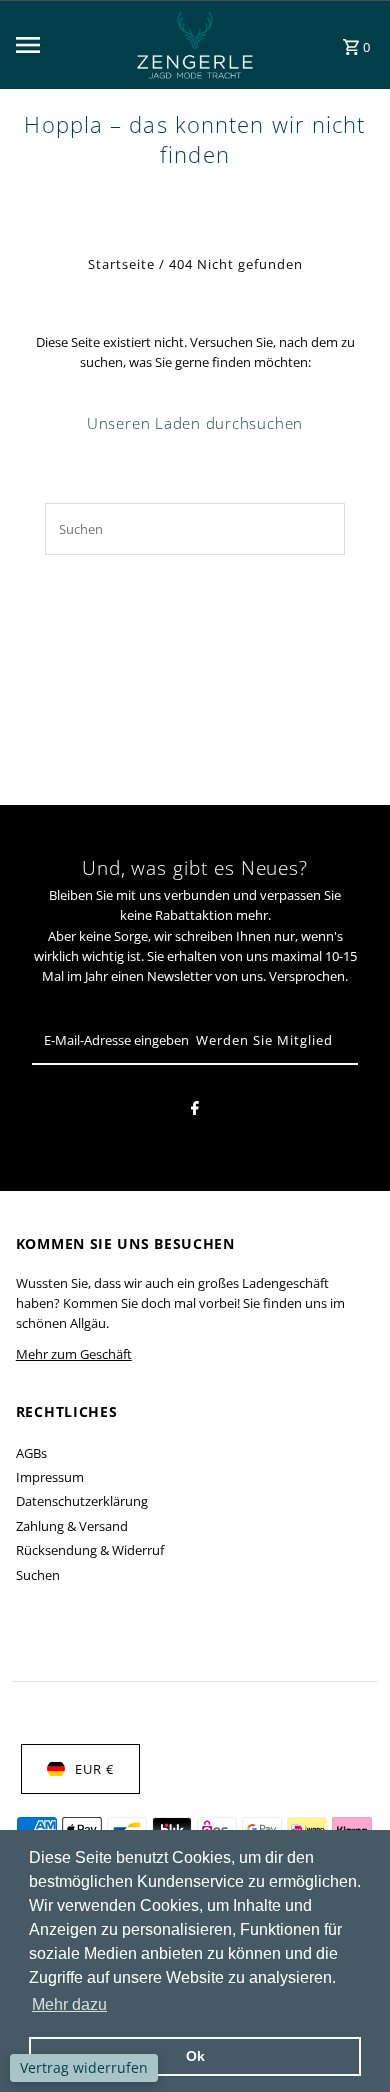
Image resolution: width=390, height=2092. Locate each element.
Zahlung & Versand (72, 1526)
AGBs (31, 1453)
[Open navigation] (60, 45)
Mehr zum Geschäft (74, 1354)
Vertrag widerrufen (84, 2067)
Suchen (38, 1575)
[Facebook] (195, 1111)
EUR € (94, 1769)
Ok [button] (195, 2056)
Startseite (121, 264)
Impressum (50, 1477)
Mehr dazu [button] (69, 2004)
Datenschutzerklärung (82, 1501)
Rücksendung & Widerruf (90, 1550)
